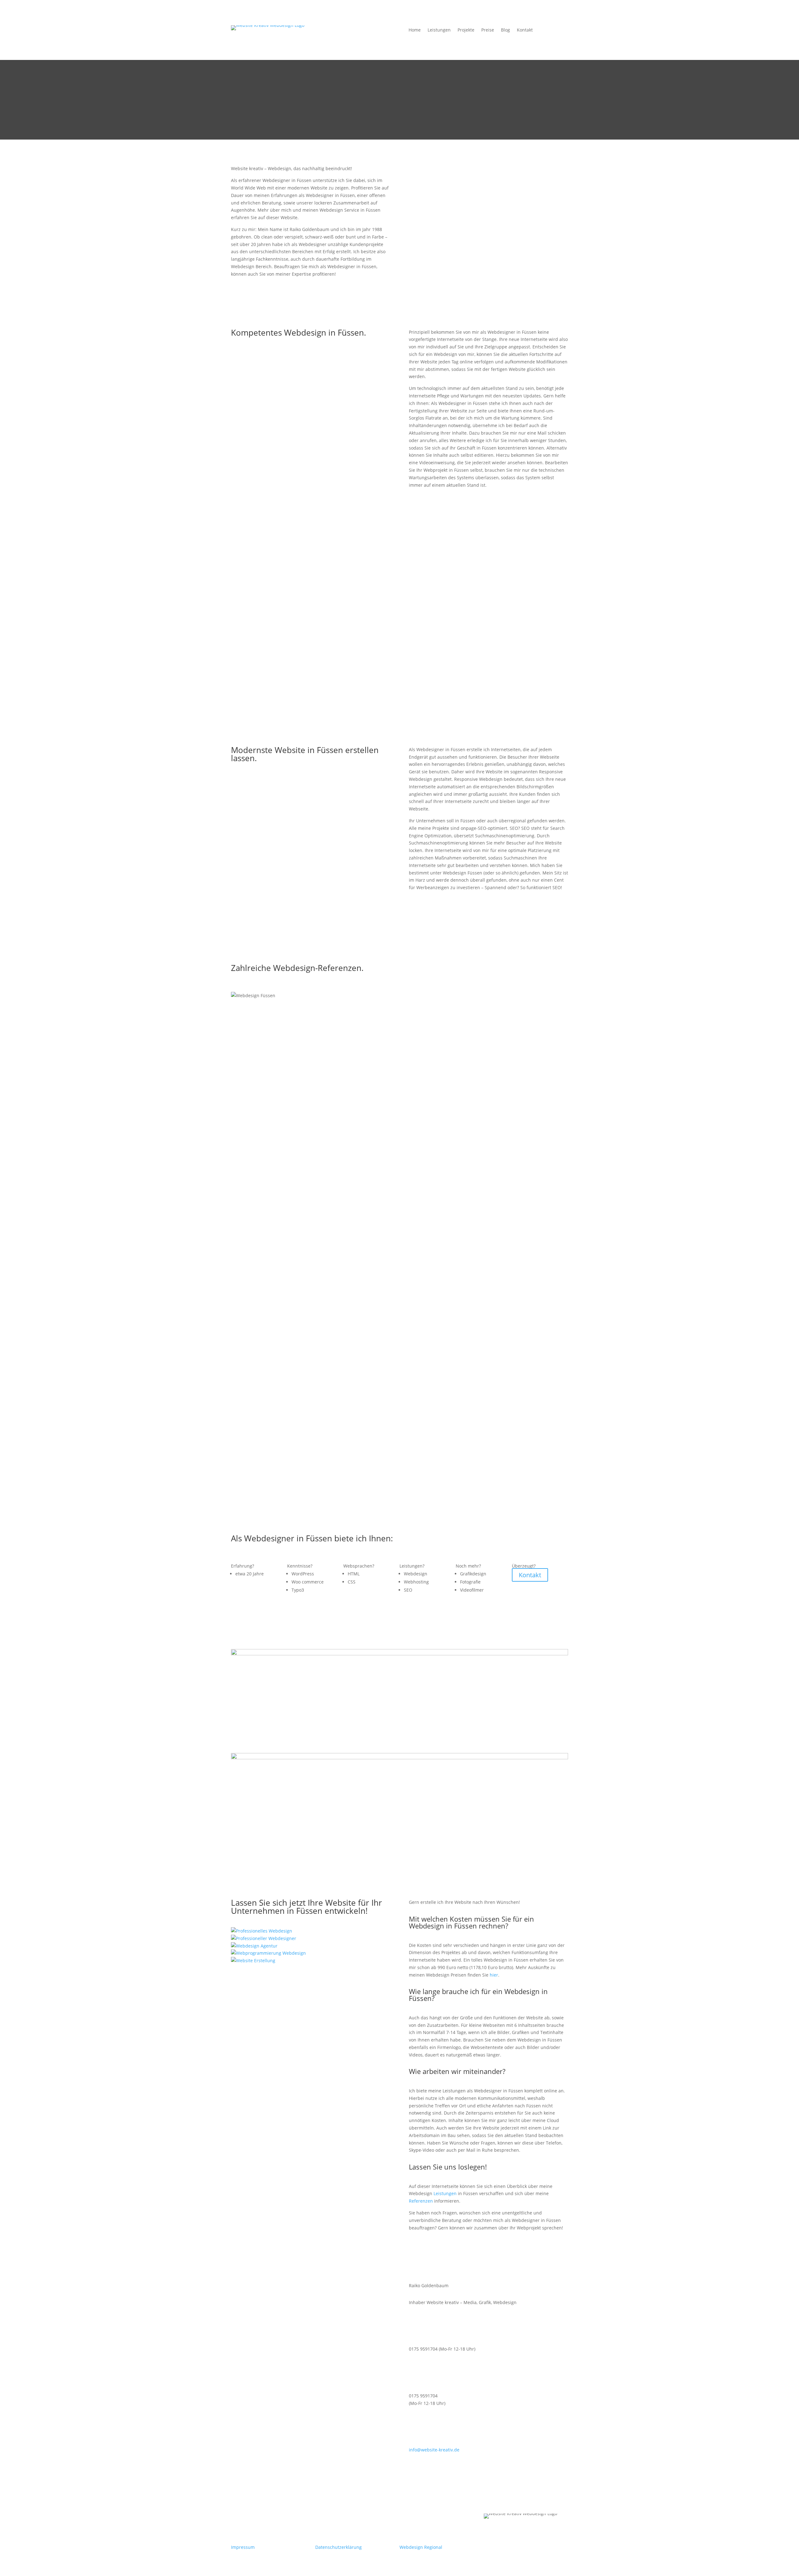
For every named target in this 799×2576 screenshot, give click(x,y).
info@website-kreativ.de (434, 2450)
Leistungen (439, 30)
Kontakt (525, 30)
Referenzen (421, 2201)
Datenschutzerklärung (338, 2547)
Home (415, 30)
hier (494, 1975)
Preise (488, 30)
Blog (505, 30)
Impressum (243, 2547)
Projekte (466, 30)
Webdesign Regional (421, 2547)
